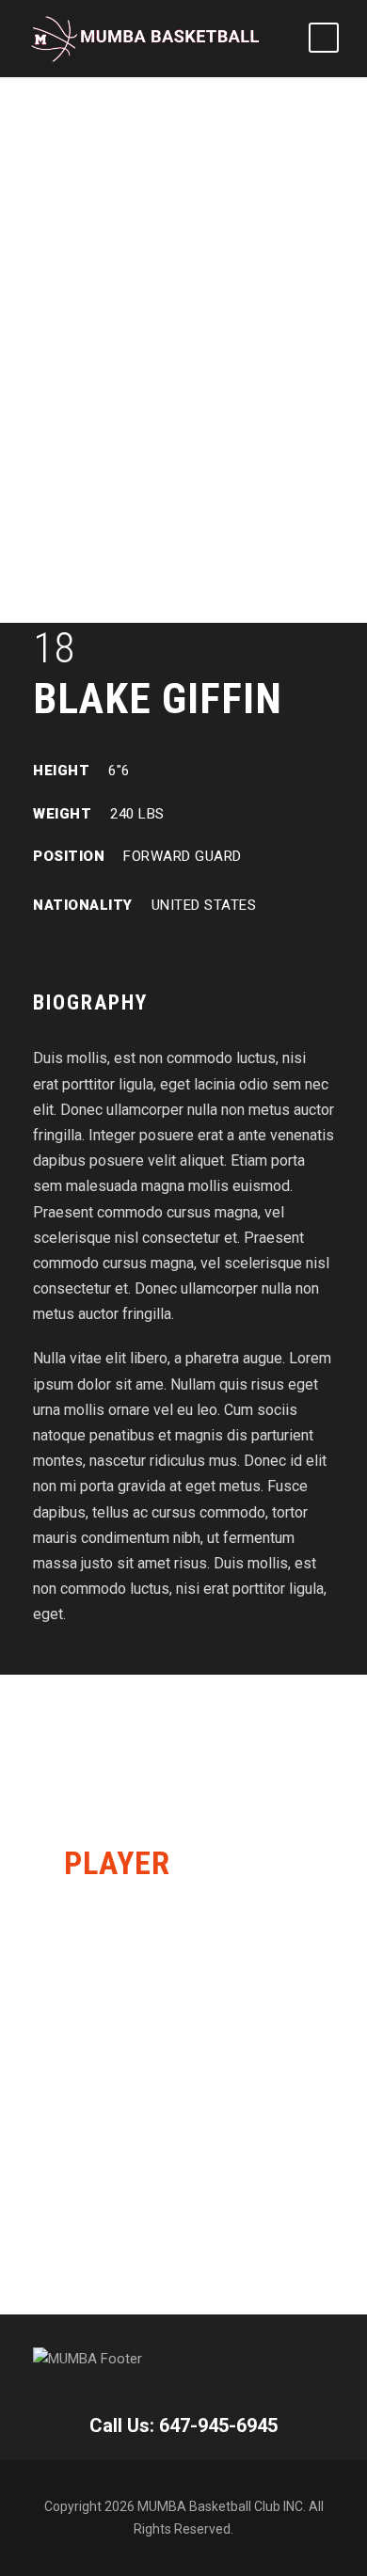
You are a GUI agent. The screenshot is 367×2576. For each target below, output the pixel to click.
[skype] (104, 949)
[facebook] (39, 949)
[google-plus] (72, 949)
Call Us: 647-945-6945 (183, 2425)
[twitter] (137, 949)
